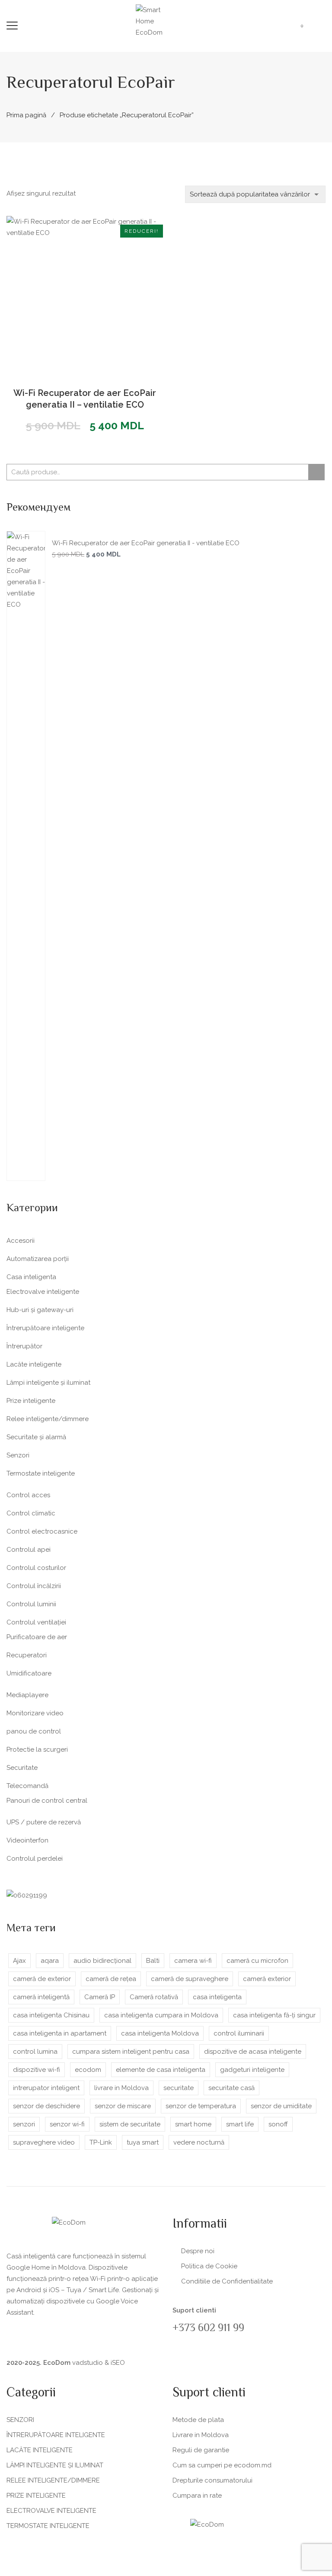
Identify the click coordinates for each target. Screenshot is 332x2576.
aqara (50, 1961)
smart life (240, 2124)
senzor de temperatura (201, 2106)
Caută (316, 472)
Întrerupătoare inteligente (45, 1328)
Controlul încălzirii (34, 1586)
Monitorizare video (35, 1713)
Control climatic (31, 1513)
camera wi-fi (193, 1961)
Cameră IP (100, 1997)
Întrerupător (24, 1346)
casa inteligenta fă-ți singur (274, 2015)
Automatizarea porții (38, 1259)
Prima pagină (26, 115)
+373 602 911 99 (208, 2329)
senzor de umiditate (281, 2106)
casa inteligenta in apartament (60, 2033)
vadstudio (88, 2363)
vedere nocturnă (199, 2142)
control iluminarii (239, 2033)
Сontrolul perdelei (35, 1859)
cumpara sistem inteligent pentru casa (131, 2052)
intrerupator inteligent (46, 2088)
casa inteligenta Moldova (160, 2033)
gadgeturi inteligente (252, 2070)
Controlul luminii (31, 1604)
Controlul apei (29, 1550)
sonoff (278, 2124)
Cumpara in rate (197, 2496)
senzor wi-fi (67, 2124)
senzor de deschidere (46, 2106)
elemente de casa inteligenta (161, 2070)
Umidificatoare (29, 1673)
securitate (179, 2088)
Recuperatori (27, 1655)
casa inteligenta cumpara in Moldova (161, 2015)
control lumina (35, 2052)
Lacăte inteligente (34, 1364)
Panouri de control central (47, 1801)
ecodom (88, 2070)
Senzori (18, 1455)
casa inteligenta (217, 1997)
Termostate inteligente (41, 1473)
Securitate (22, 1768)
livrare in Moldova (121, 2088)
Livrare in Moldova (201, 2435)
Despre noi (198, 2251)
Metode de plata (198, 2420)
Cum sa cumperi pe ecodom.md (222, 2465)
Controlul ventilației (36, 1622)
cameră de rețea (111, 1979)
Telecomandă (27, 1786)
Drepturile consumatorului (212, 2480)
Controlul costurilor (36, 1568)
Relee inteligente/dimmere (48, 1419)
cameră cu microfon (257, 1961)
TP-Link (101, 2142)
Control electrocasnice (42, 1531)
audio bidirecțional (102, 1961)
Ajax (19, 1961)
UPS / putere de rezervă (44, 1822)
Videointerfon (27, 1840)
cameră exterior (267, 1979)
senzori (24, 2124)
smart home (193, 2124)
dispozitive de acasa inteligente (253, 2052)
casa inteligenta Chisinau (51, 2015)
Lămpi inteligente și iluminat (48, 1383)
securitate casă (231, 2088)
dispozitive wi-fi (37, 2070)
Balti (153, 1961)
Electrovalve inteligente (43, 1292)
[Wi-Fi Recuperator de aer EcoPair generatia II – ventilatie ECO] (85, 294)
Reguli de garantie (201, 2450)
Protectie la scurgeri (37, 1749)
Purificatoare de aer (37, 1637)
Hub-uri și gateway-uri (40, 1310)
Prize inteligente (31, 1401)
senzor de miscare (123, 2106)
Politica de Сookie (209, 2266)
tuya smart (143, 2142)
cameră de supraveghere (190, 1979)
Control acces (28, 1495)
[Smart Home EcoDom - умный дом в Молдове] (157, 21)
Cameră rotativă (154, 1997)
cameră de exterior (42, 1979)
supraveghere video (44, 2142)
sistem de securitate (130, 2124)
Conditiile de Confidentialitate (227, 2281)
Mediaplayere (27, 1695)
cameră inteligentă (41, 1997)
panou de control (34, 1731)
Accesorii (21, 1241)
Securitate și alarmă (36, 1437)
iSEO (118, 2363)
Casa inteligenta (31, 1277)
